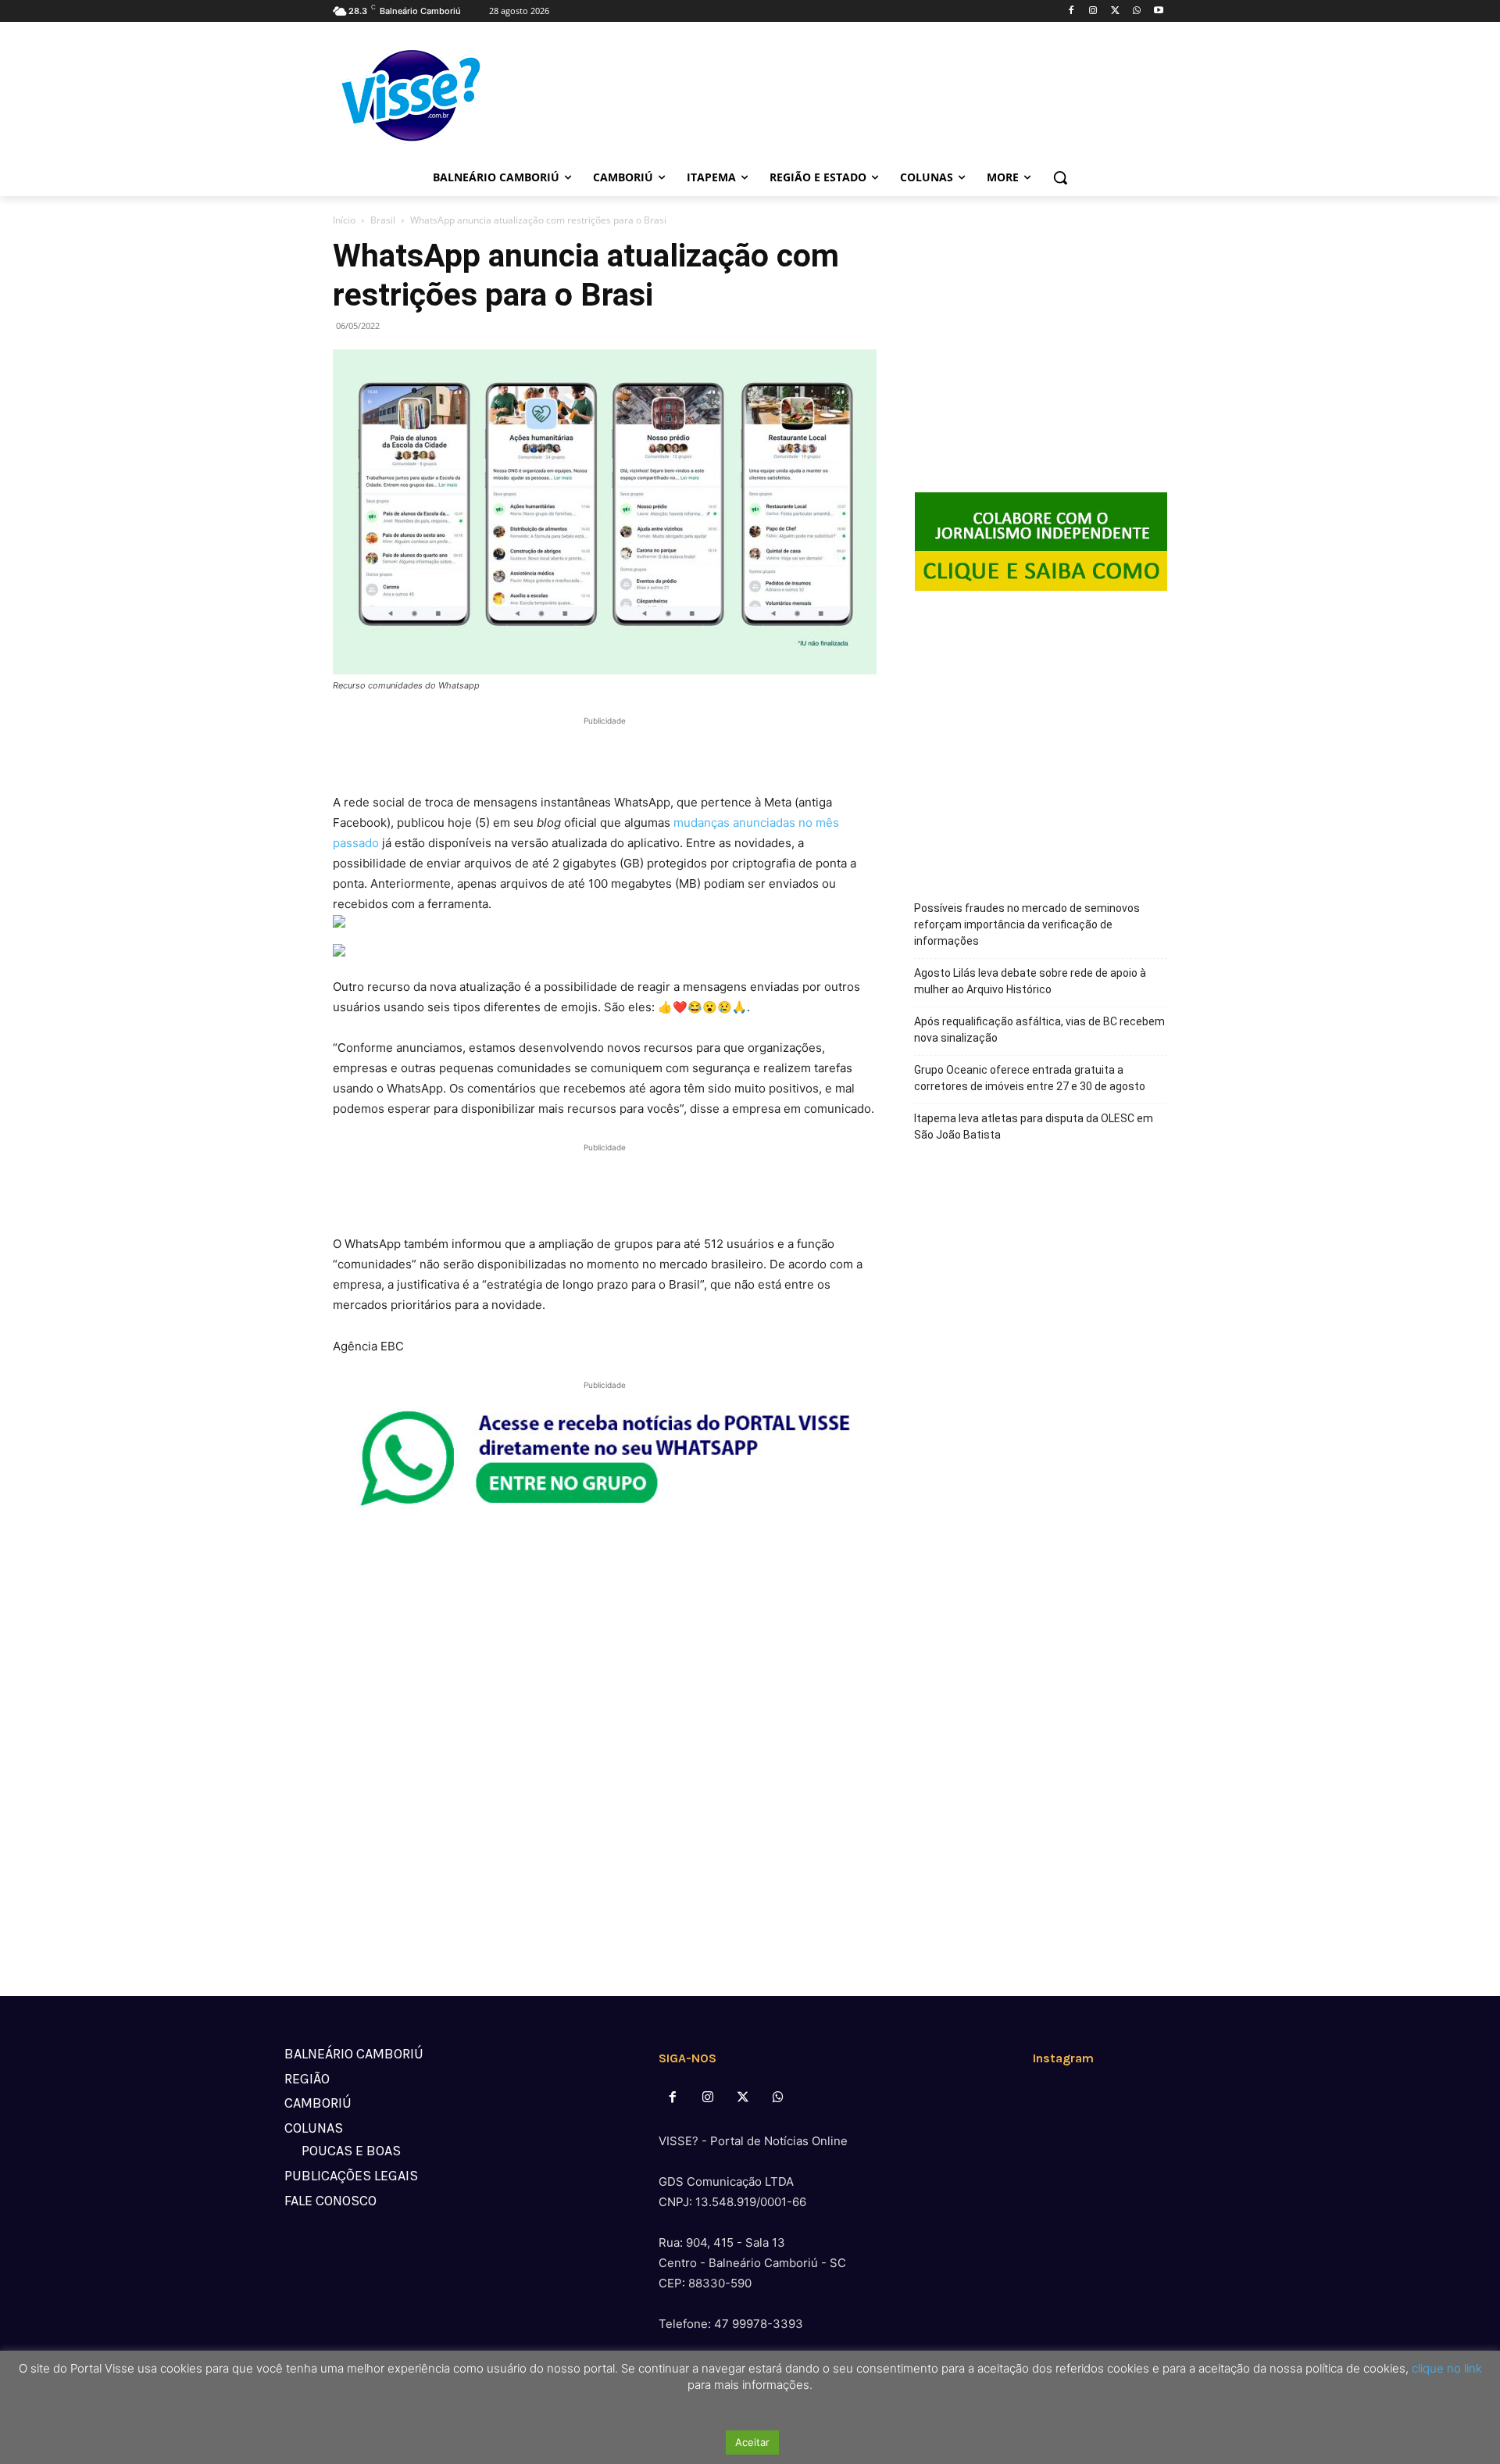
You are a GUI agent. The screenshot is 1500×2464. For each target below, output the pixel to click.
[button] (1060, 177)
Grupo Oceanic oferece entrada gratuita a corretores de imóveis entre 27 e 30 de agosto (1030, 1078)
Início (344, 220)
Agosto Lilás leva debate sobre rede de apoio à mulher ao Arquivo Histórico (1030, 981)
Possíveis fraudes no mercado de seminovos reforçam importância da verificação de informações (1027, 924)
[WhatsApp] (1136, 11)
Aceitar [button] (752, 2442)
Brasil (383, 220)
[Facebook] (1071, 11)
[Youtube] (1158, 11)
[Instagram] (1093, 11)
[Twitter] (1115, 11)
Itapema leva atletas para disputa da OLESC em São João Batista (1034, 1127)
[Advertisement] (605, 753)
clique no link (1445, 2368)
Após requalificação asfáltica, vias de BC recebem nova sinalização (1039, 1030)
